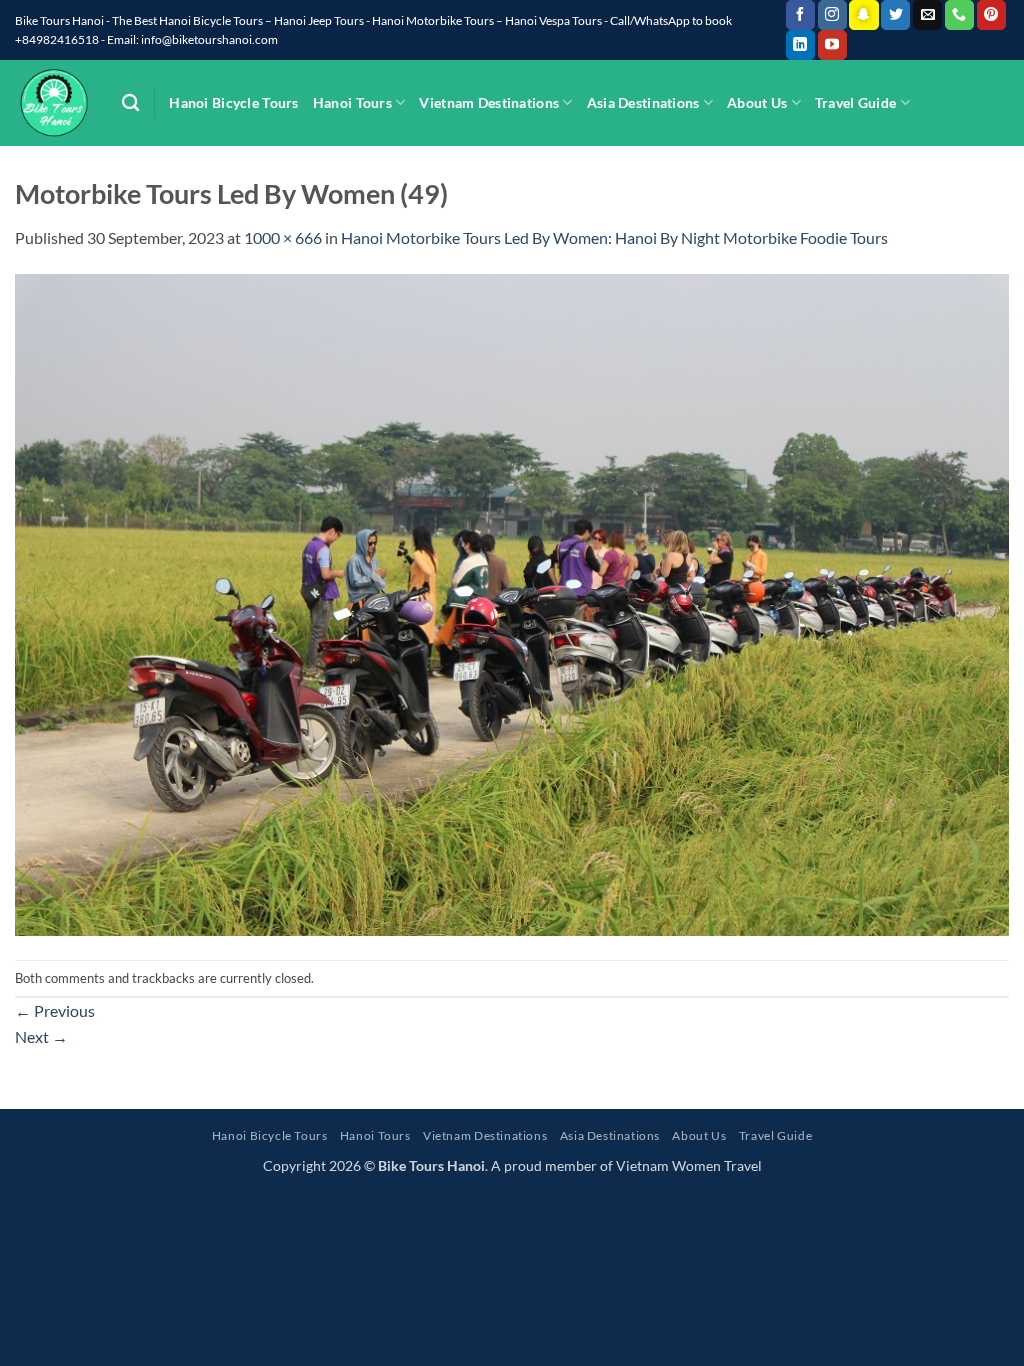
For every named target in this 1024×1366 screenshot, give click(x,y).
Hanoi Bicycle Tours (233, 102)
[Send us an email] (927, 15)
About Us (757, 102)
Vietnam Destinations (489, 102)
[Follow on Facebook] (800, 15)
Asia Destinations (643, 102)
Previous (55, 1010)
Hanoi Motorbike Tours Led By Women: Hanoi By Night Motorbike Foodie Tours (614, 237)
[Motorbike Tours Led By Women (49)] (512, 602)
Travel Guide (855, 102)
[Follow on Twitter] (895, 15)
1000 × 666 (283, 237)
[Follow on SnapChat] (863, 15)
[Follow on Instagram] (832, 15)
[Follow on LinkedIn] (800, 45)
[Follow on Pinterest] (991, 15)
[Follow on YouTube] (832, 45)
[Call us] (959, 15)
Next (41, 1036)
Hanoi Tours (352, 102)
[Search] (130, 103)
